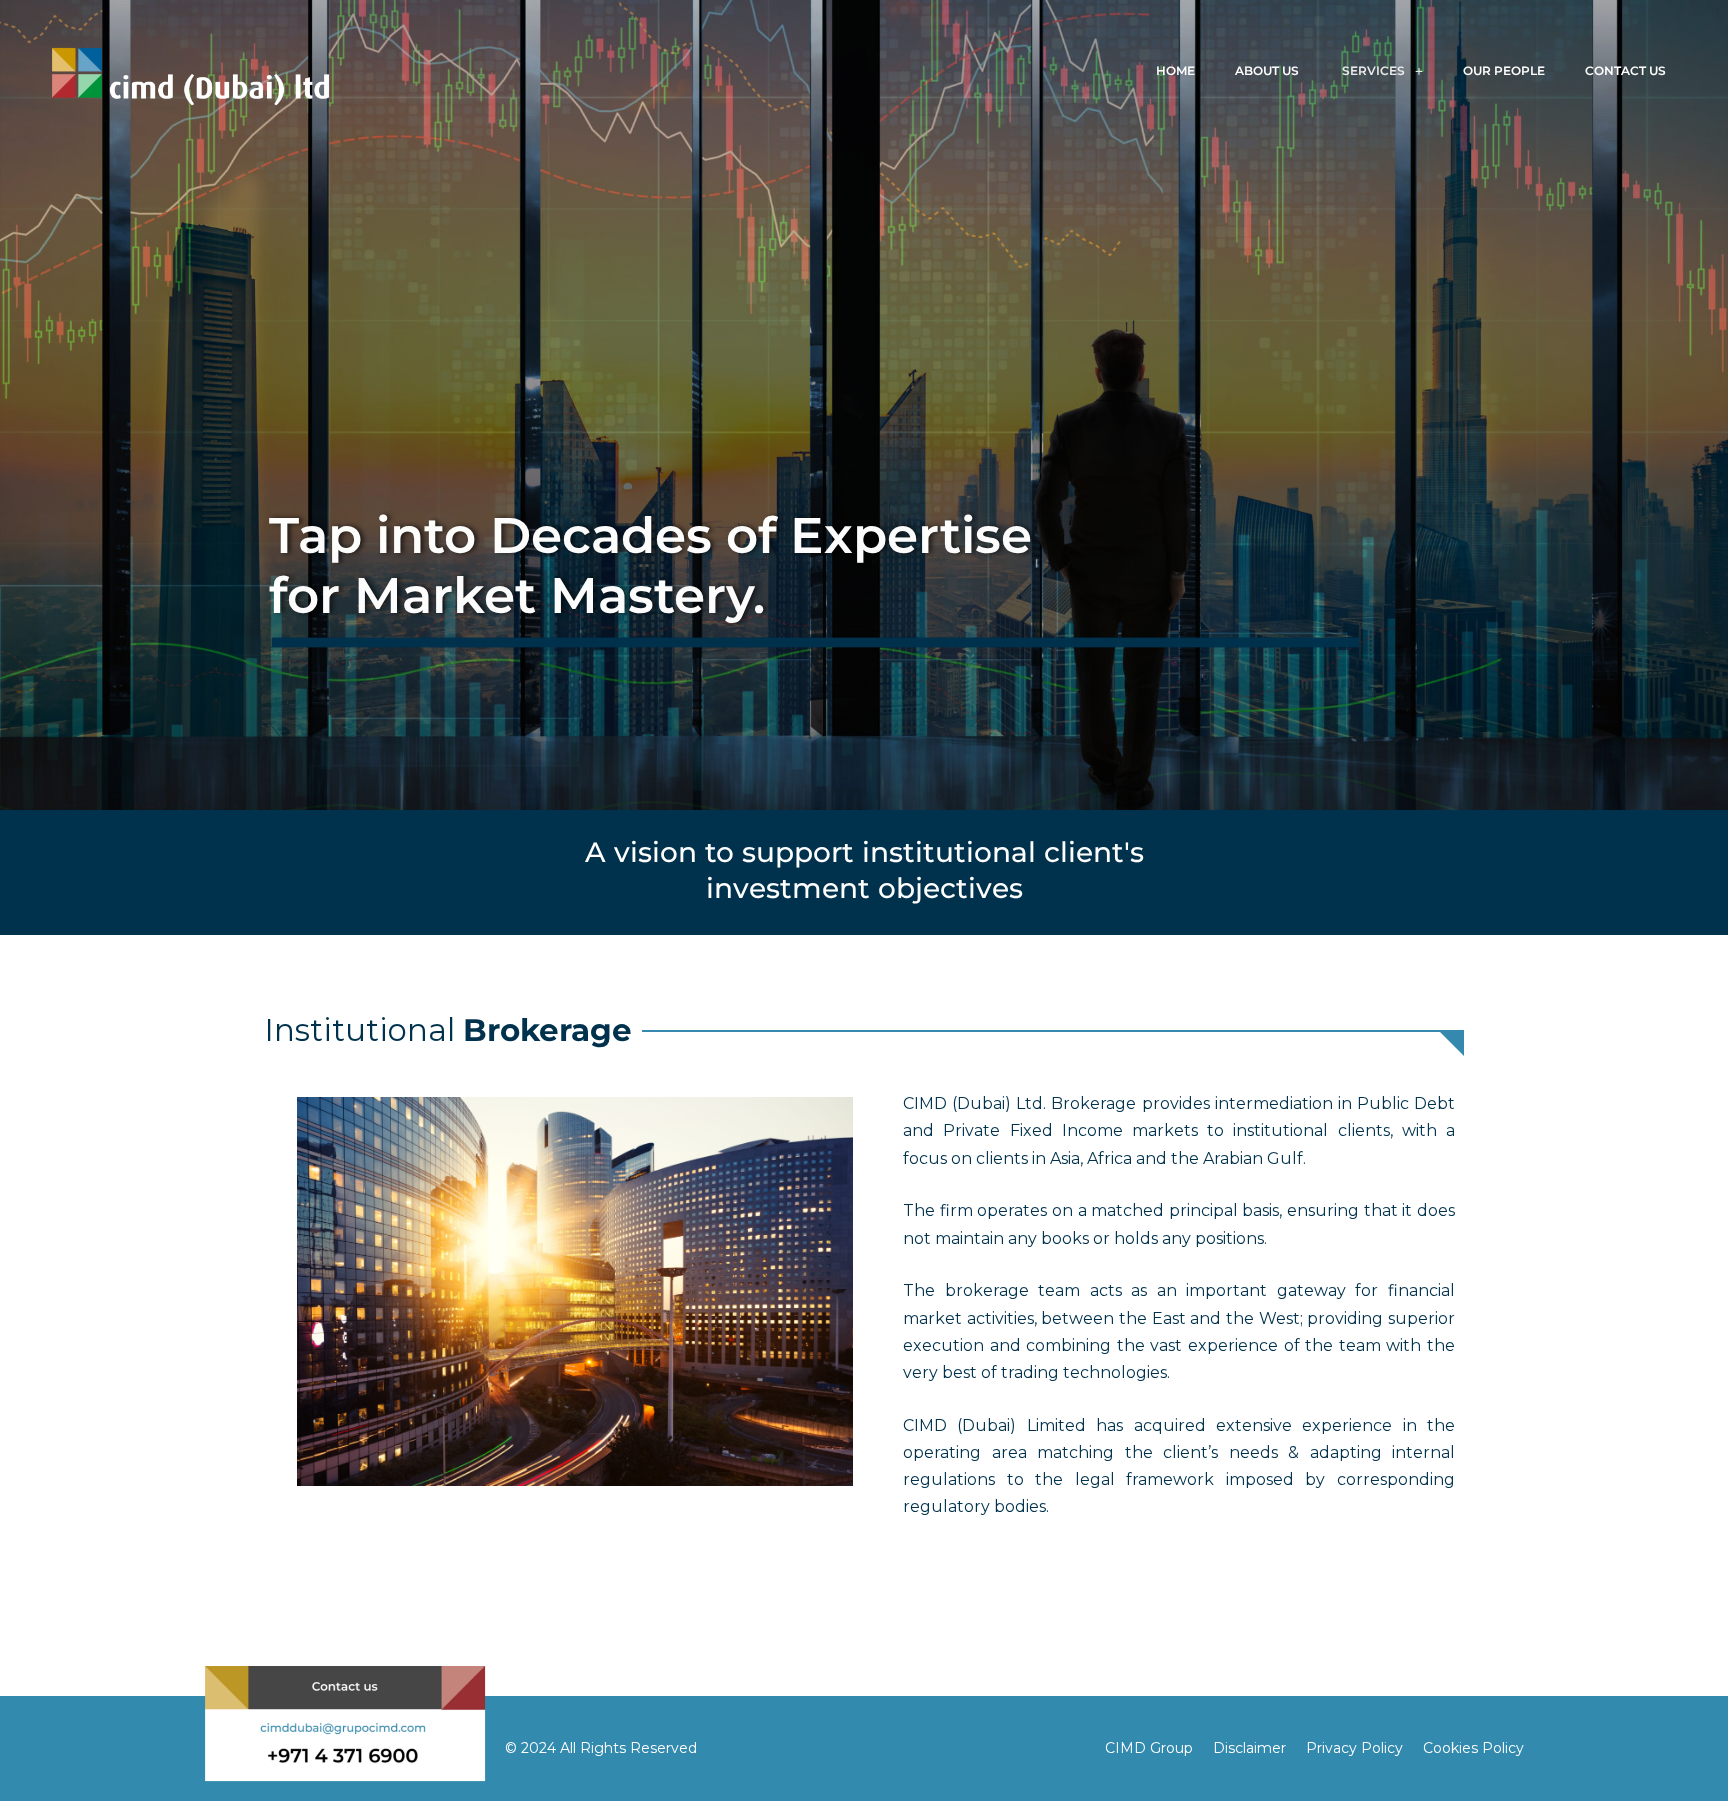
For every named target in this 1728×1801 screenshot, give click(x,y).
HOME (1172, 70)
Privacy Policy (1354, 1748)
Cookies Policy (1473, 1748)
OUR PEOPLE (1501, 70)
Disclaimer (1249, 1748)
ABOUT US (1265, 70)
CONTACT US (1630, 70)
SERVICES (1370, 70)
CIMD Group (1149, 1748)
